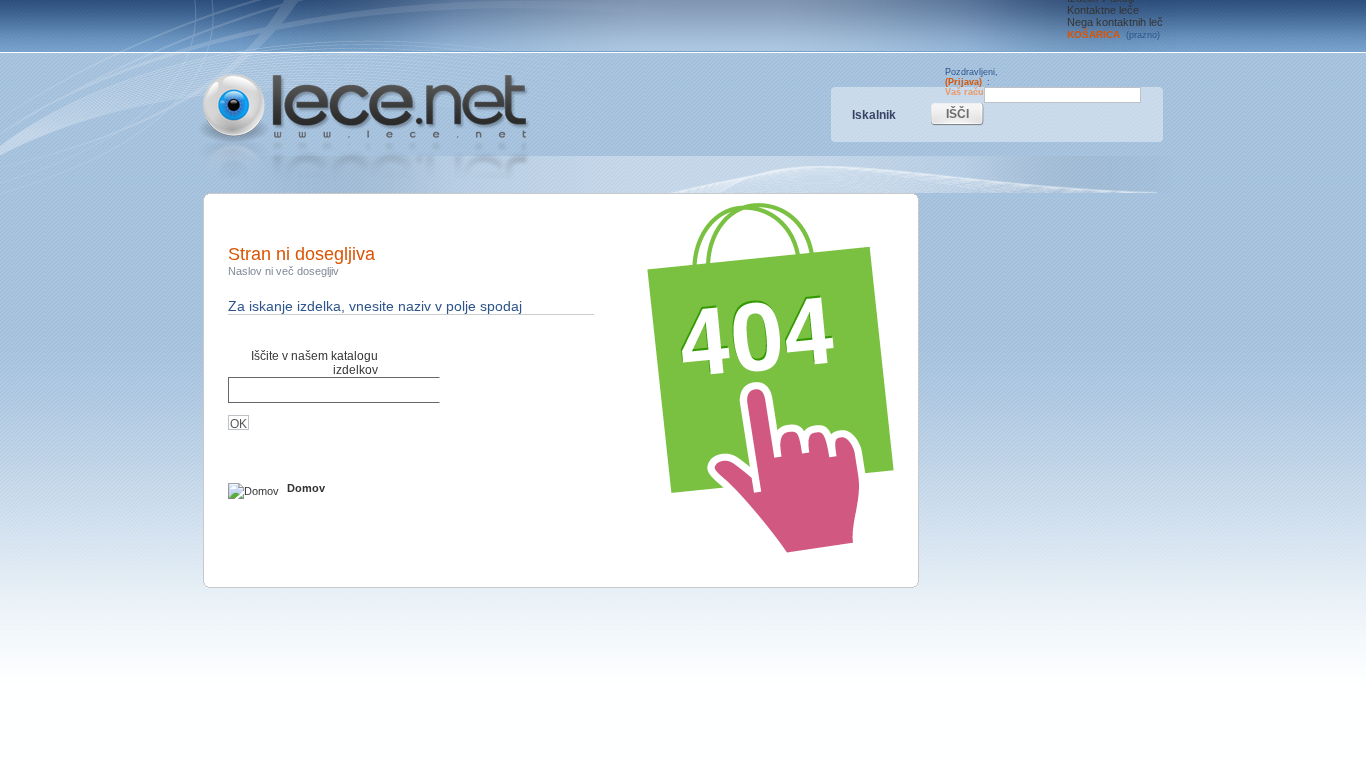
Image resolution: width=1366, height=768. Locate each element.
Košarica (1113, 34)
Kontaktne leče (1103, 10)
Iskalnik (874, 115)
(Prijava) (963, 82)
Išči (957, 114)
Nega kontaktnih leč (1115, 22)
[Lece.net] (364, 126)
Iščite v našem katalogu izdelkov (314, 363)
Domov (304, 488)
